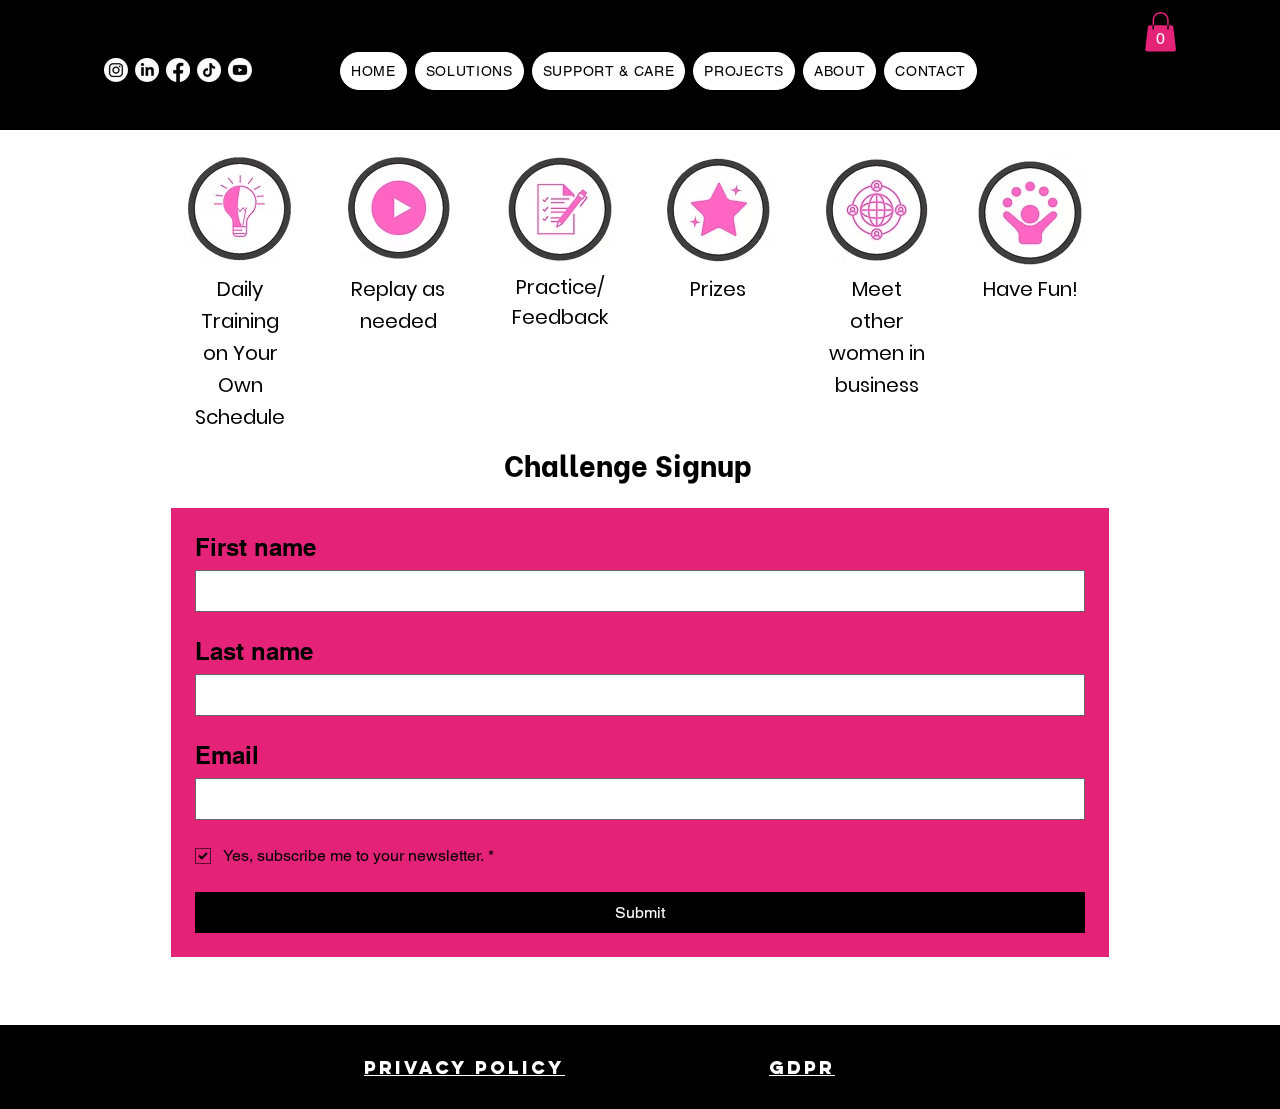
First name (255, 547)
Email (227, 755)
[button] (1160, 31)
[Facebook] (178, 70)
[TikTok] (209, 70)
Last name (254, 651)
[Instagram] (116, 70)
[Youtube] (240, 70)
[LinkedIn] (147, 70)
